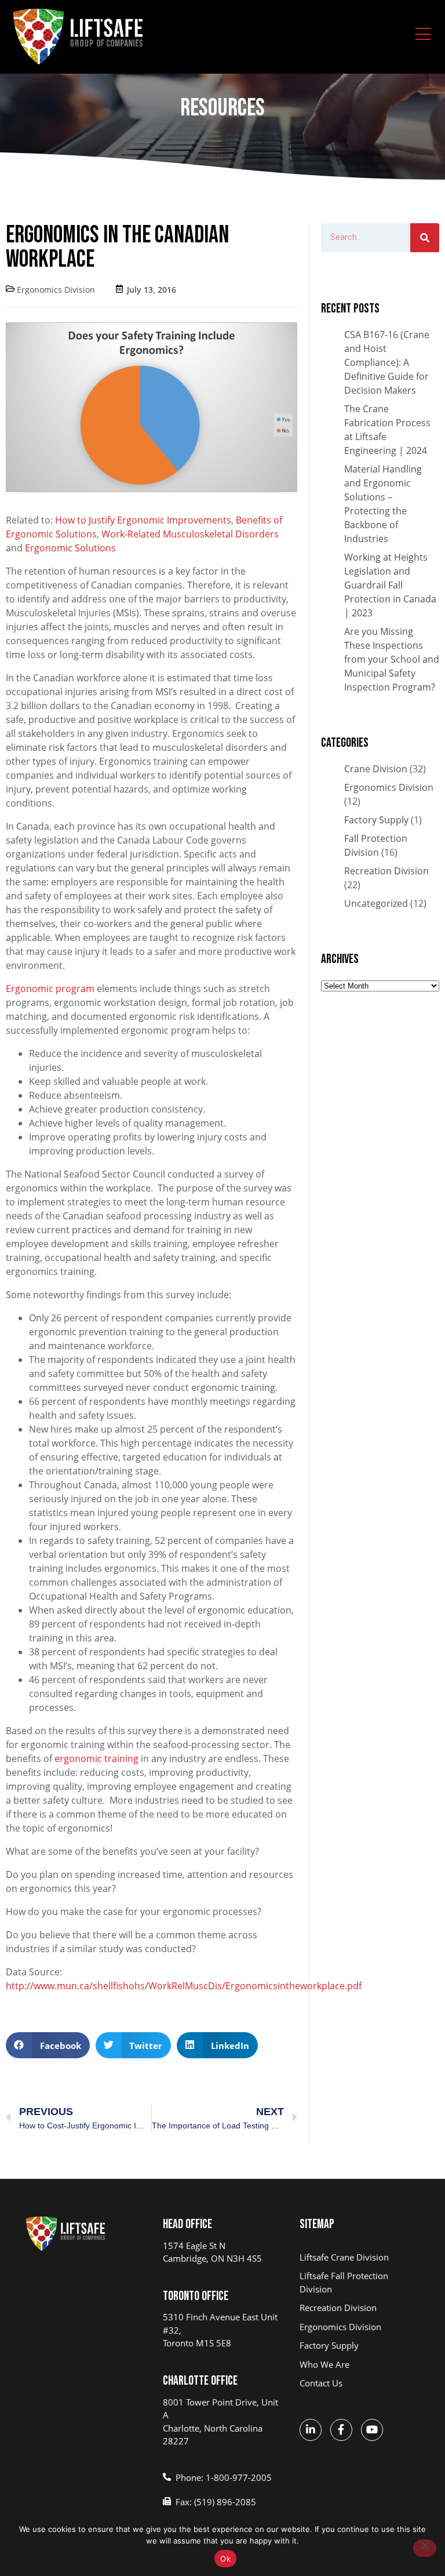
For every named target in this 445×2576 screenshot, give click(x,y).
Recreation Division (386, 871)
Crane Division (376, 769)
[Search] (425, 238)
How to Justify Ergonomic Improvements (143, 520)
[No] (425, 2548)
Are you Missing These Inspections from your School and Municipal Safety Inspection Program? (392, 659)
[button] (48, 2045)
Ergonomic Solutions (72, 548)
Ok (225, 2559)
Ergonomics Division (56, 290)
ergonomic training (96, 1758)
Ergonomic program (51, 989)
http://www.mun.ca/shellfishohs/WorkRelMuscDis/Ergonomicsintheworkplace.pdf (184, 1986)
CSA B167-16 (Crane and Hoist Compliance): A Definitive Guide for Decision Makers (387, 362)
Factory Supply (376, 820)
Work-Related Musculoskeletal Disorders (190, 534)
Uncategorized (376, 903)
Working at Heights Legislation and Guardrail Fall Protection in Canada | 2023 (390, 585)
